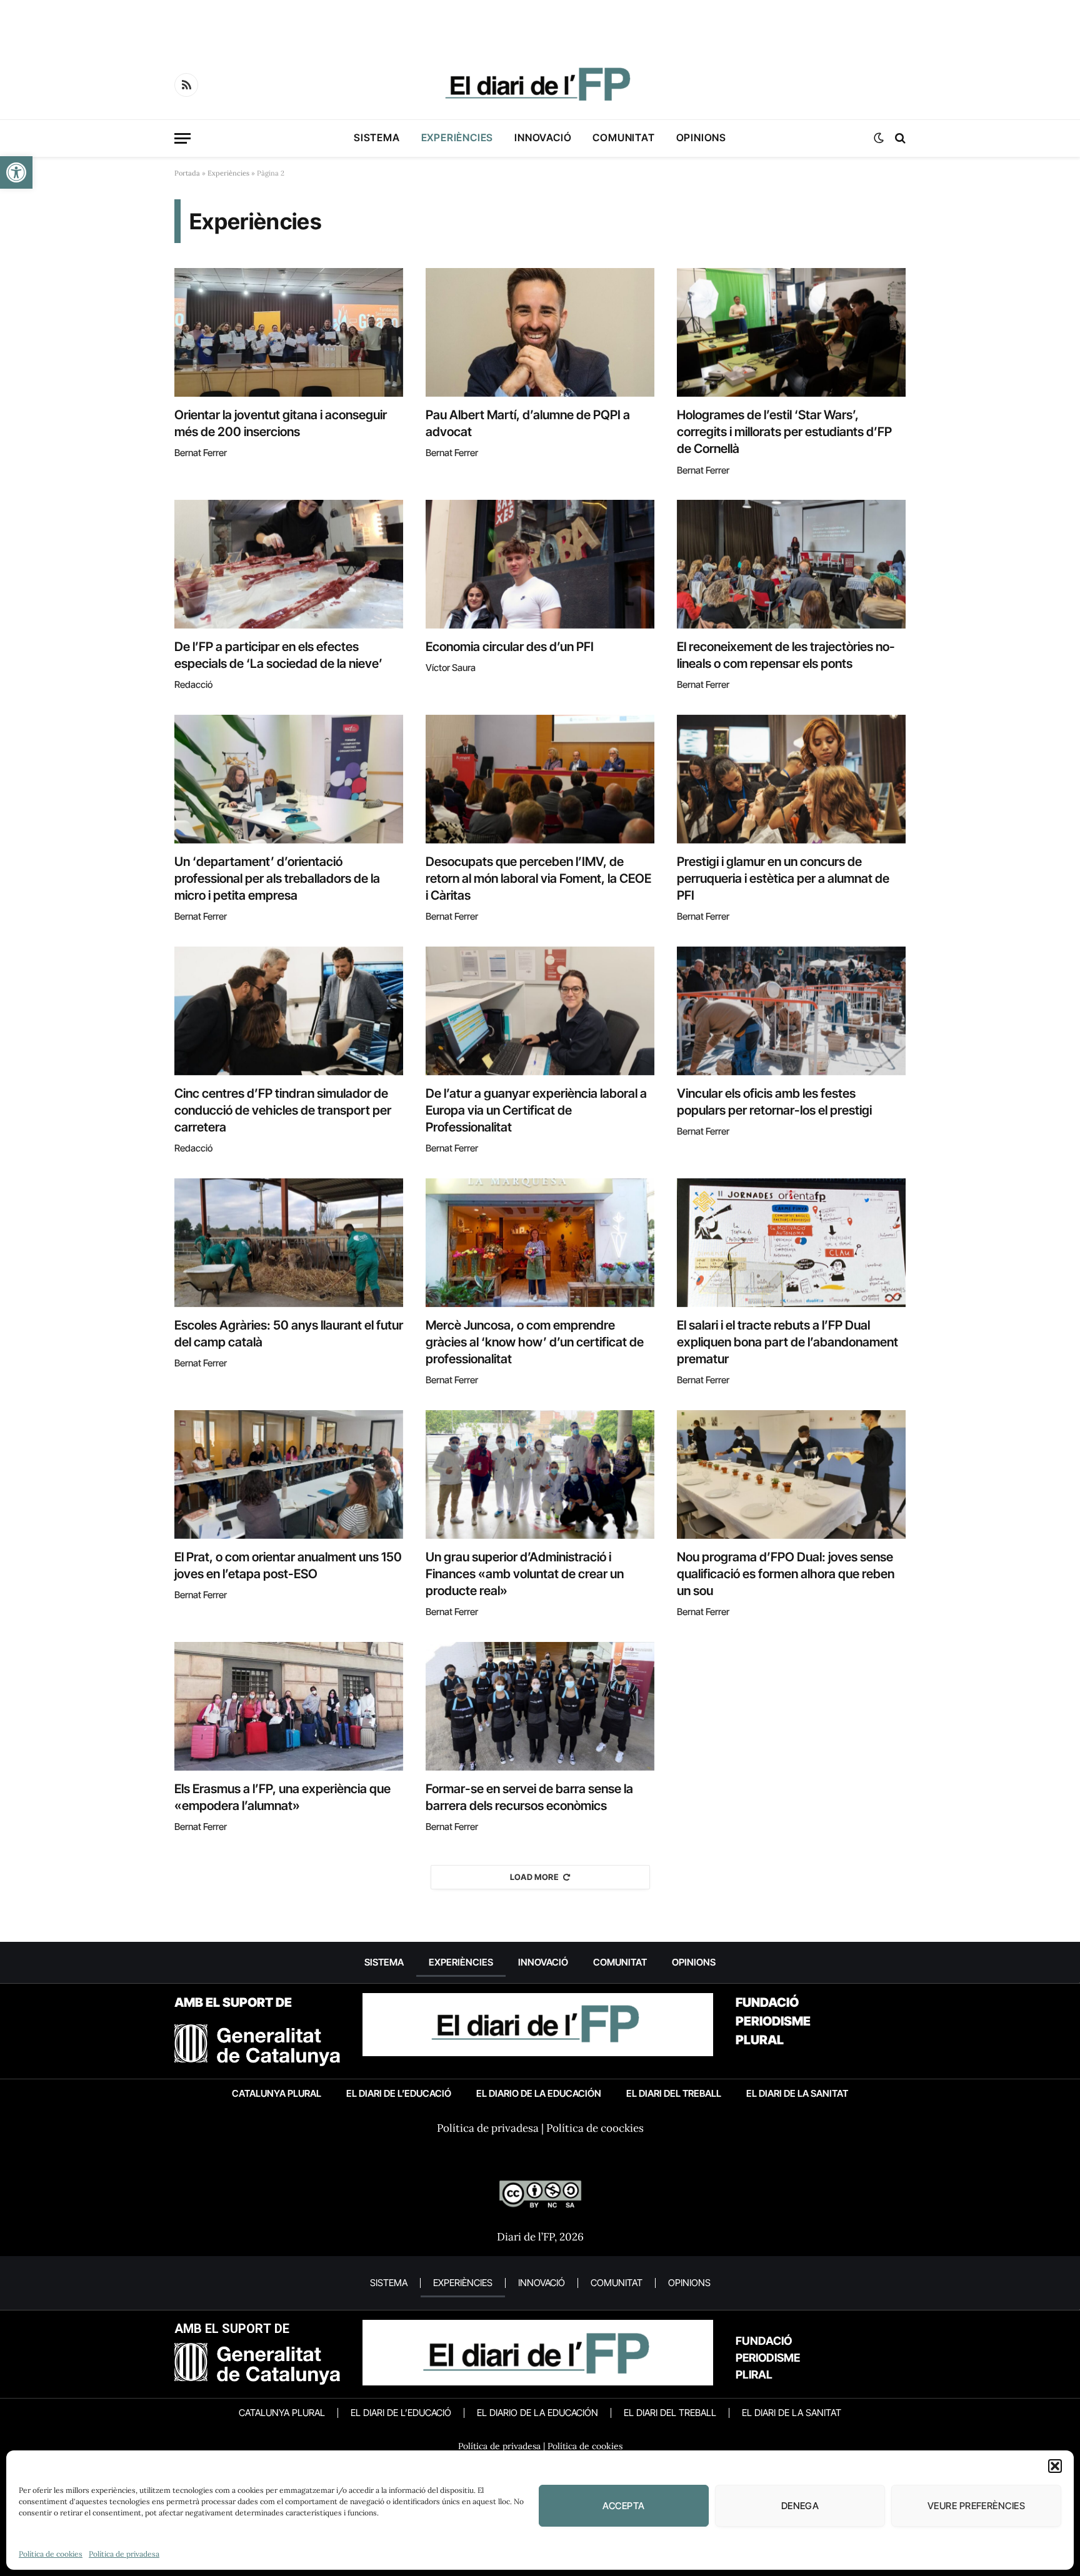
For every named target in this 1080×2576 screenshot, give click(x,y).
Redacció (193, 684)
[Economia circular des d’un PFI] (540, 564)
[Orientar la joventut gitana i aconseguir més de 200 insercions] (289, 332)
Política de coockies (595, 2128)
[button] (16, 172)
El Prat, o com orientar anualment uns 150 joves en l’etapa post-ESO (288, 1565)
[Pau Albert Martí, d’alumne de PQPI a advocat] (540, 332)
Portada (187, 173)
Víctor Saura (451, 668)
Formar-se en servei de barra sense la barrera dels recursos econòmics (529, 1797)
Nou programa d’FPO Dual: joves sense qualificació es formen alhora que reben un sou (786, 1574)
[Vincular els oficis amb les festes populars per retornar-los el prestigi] (791, 1011)
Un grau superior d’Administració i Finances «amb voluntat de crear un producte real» (525, 1574)
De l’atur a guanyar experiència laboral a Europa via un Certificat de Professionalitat (536, 1110)
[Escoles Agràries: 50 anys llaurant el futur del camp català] (289, 1243)
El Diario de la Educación (539, 2093)
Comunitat (623, 137)
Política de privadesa (124, 2554)
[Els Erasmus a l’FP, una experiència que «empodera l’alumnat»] (289, 1706)
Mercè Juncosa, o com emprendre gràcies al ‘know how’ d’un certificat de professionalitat (535, 1342)
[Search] (899, 138)
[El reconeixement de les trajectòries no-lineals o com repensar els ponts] (791, 564)
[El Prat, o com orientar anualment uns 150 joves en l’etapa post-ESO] (289, 1474)
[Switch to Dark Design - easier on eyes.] (879, 138)
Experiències (457, 137)
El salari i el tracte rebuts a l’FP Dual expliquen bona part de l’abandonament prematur (787, 1342)
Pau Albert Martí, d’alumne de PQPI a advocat (528, 423)
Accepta (623, 2506)
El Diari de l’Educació (399, 2093)
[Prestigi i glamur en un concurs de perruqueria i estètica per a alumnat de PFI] (791, 779)
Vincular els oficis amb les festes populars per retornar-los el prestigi (774, 1102)
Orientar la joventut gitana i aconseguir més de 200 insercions (281, 423)
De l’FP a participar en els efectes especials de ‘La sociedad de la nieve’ (278, 655)
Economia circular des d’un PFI (510, 647)
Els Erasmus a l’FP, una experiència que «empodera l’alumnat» (282, 1797)
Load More (535, 1877)
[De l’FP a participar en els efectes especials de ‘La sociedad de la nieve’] (289, 564)
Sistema (377, 137)
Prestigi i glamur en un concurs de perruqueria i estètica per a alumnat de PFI (783, 878)
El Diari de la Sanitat (797, 2093)
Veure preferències (976, 2506)
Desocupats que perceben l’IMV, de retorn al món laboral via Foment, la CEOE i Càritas (538, 878)
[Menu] (182, 138)
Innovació (543, 137)
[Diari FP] (540, 85)
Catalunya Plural (277, 2093)
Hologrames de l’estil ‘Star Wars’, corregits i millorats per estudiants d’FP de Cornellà (784, 432)
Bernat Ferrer (201, 453)
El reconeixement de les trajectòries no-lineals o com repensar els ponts (786, 655)
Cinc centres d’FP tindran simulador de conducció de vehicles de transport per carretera (283, 1110)
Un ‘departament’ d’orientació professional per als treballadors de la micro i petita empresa (277, 878)
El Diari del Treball (674, 2093)
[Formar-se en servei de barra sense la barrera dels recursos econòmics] (540, 1706)
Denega (800, 2506)
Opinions (701, 137)
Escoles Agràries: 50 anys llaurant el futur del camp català (289, 1334)
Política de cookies (51, 2554)
